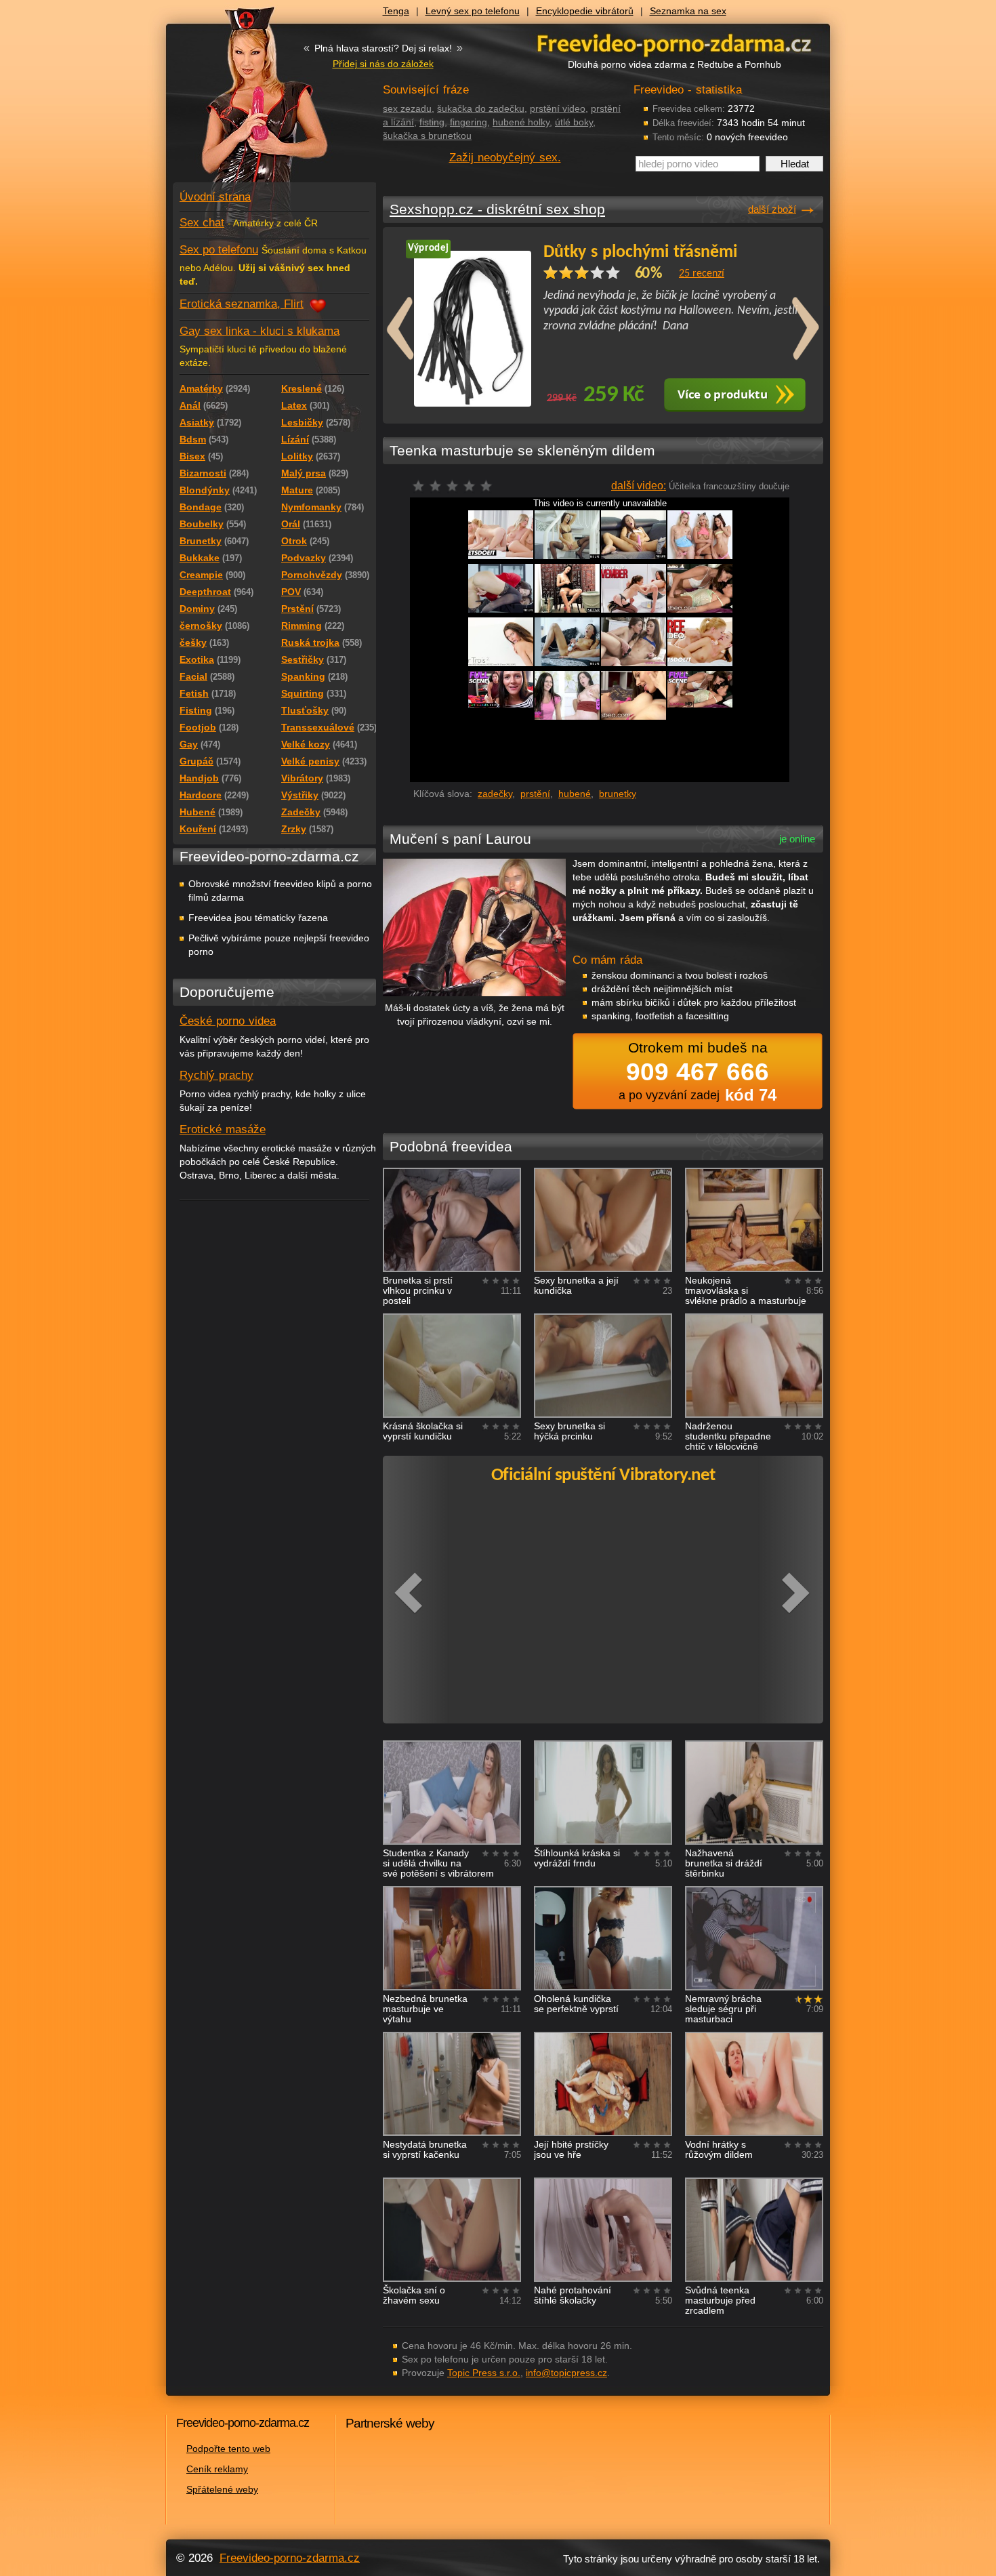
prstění (535, 794)
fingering (469, 122)
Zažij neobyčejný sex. (505, 158)
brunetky (618, 794)
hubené (575, 794)
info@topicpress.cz (566, 2373)
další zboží (772, 209)
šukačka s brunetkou (427, 136)
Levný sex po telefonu (473, 11)
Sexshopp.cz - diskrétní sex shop (497, 209)
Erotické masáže (223, 1129)
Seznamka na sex (688, 11)
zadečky (495, 794)
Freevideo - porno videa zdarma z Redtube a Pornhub (247, 102)
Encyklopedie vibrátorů (585, 11)
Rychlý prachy (216, 1075)
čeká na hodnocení (456, 490)
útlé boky (574, 122)
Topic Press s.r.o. (484, 2373)
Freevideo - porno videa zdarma (674, 43)
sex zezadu (407, 108)
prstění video (558, 108)
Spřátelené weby (222, 2489)
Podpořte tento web (228, 2449)
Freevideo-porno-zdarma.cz (290, 2558)
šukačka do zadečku (481, 108)
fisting (432, 122)
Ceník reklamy (217, 2469)
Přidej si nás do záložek (383, 64)
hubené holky (521, 122)
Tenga (396, 11)
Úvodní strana (215, 197)
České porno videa (228, 1021)
